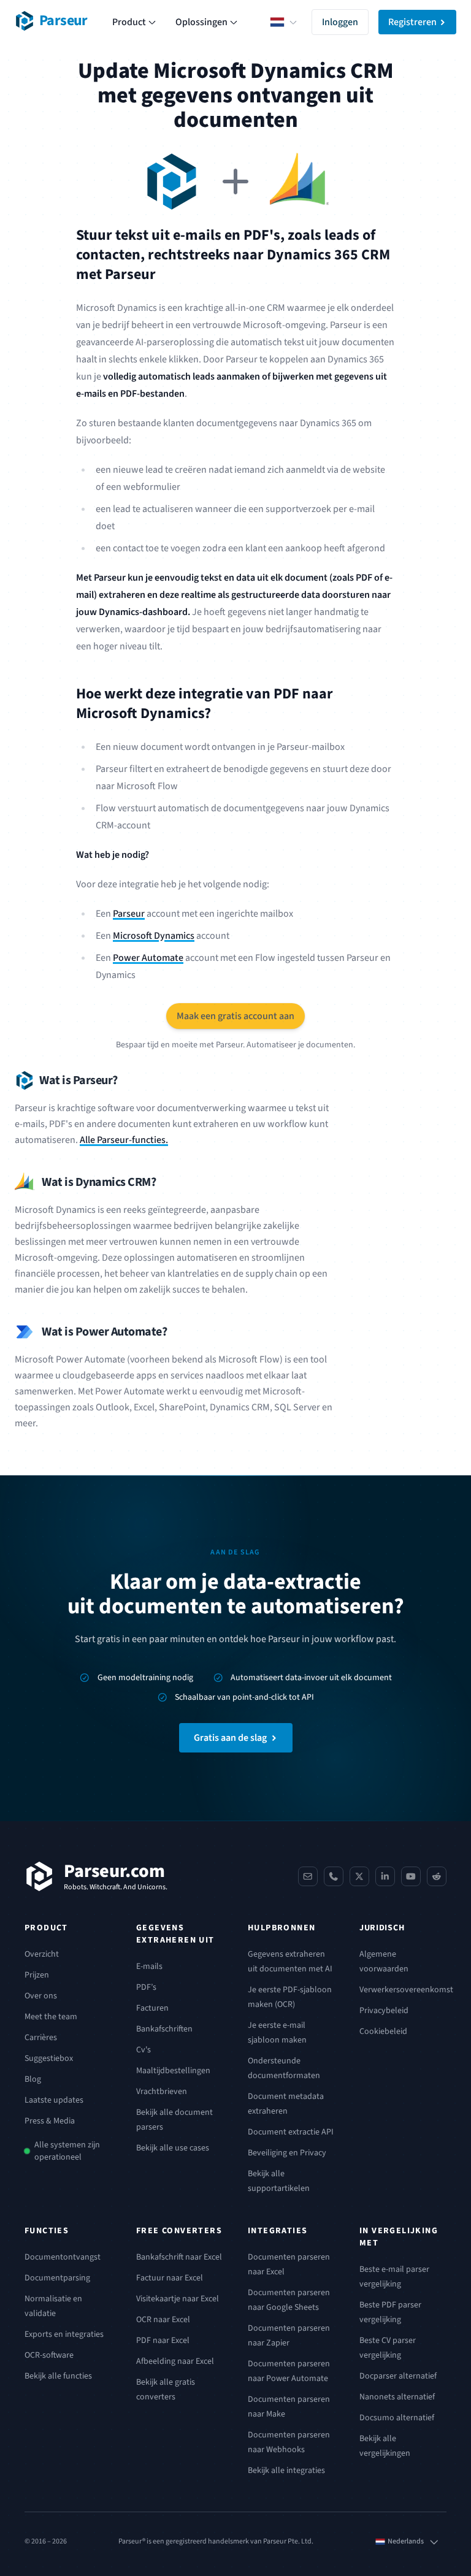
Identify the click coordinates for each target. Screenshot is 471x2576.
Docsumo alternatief (397, 2418)
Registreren (412, 22)
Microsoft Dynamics (154, 936)
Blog (33, 2079)
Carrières (41, 2038)
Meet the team (51, 2017)
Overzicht (42, 1954)
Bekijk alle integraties (286, 2471)
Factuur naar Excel (170, 2278)
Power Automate (148, 958)
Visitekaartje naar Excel (178, 2299)
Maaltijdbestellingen (173, 2071)
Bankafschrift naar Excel (179, 2257)
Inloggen (340, 22)
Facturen (152, 2008)
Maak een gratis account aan (235, 1016)
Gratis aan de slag (230, 1738)
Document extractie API (291, 2132)
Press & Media (50, 2121)
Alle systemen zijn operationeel (67, 2151)
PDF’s (146, 1987)
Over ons (41, 1996)
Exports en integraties (64, 2334)
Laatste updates (54, 2100)
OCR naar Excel (163, 2320)
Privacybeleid (384, 2011)
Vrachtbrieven (162, 2092)
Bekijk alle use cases (173, 2148)
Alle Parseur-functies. (124, 1140)
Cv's (144, 2050)
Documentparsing (57, 2278)
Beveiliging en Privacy (287, 2153)
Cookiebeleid (383, 2031)
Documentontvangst (63, 2257)
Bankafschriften (164, 2029)
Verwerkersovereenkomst (406, 1990)
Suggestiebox (49, 2058)
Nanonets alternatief (397, 2397)
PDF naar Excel (163, 2341)
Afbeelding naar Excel (175, 2361)
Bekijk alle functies (58, 2376)
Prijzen (37, 1975)
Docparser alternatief (398, 2376)
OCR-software (49, 2355)
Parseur (129, 914)
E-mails (149, 1966)
